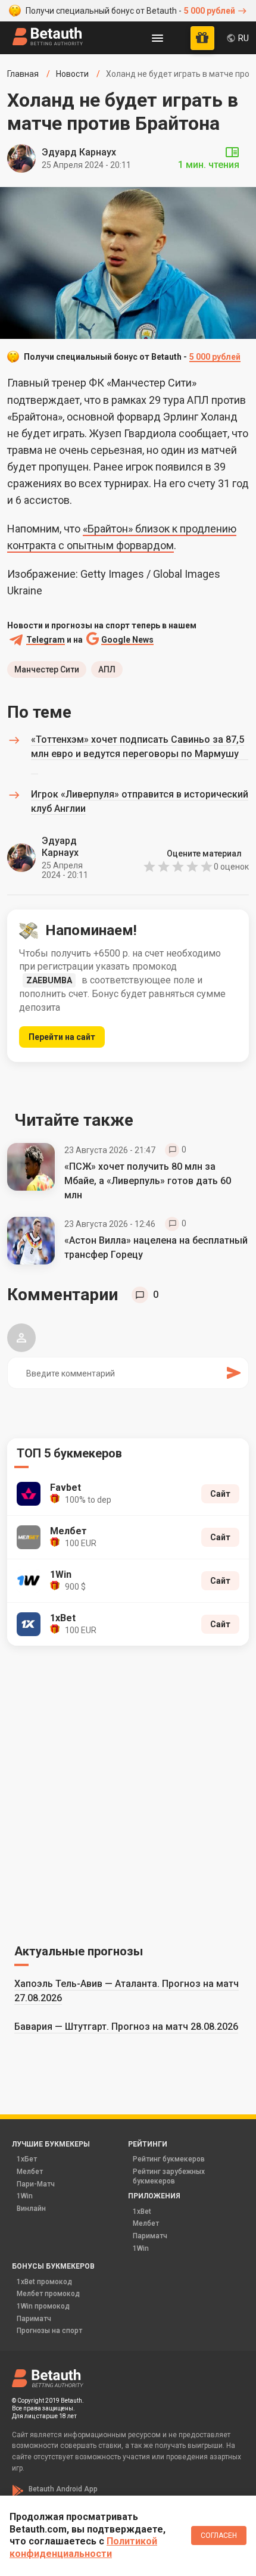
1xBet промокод (44, 2282)
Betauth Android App (63, 2489)
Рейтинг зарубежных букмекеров (169, 2176)
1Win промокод (43, 2306)
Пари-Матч (36, 2184)
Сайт (220, 1494)
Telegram (46, 640)
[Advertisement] (128, 1793)
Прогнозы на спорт (49, 2331)
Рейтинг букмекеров (169, 2159)
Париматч (150, 2236)
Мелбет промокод (48, 2294)
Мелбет (30, 2172)
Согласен (219, 2535)
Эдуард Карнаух (79, 152)
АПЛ (107, 669)
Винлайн (31, 2209)
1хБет (27, 2159)
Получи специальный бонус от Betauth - (130, 11)
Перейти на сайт (62, 1037)
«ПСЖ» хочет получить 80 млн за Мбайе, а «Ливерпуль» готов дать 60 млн (148, 1181)
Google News (127, 640)
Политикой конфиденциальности (83, 2547)
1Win (25, 2196)
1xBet (142, 2211)
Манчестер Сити (47, 669)
